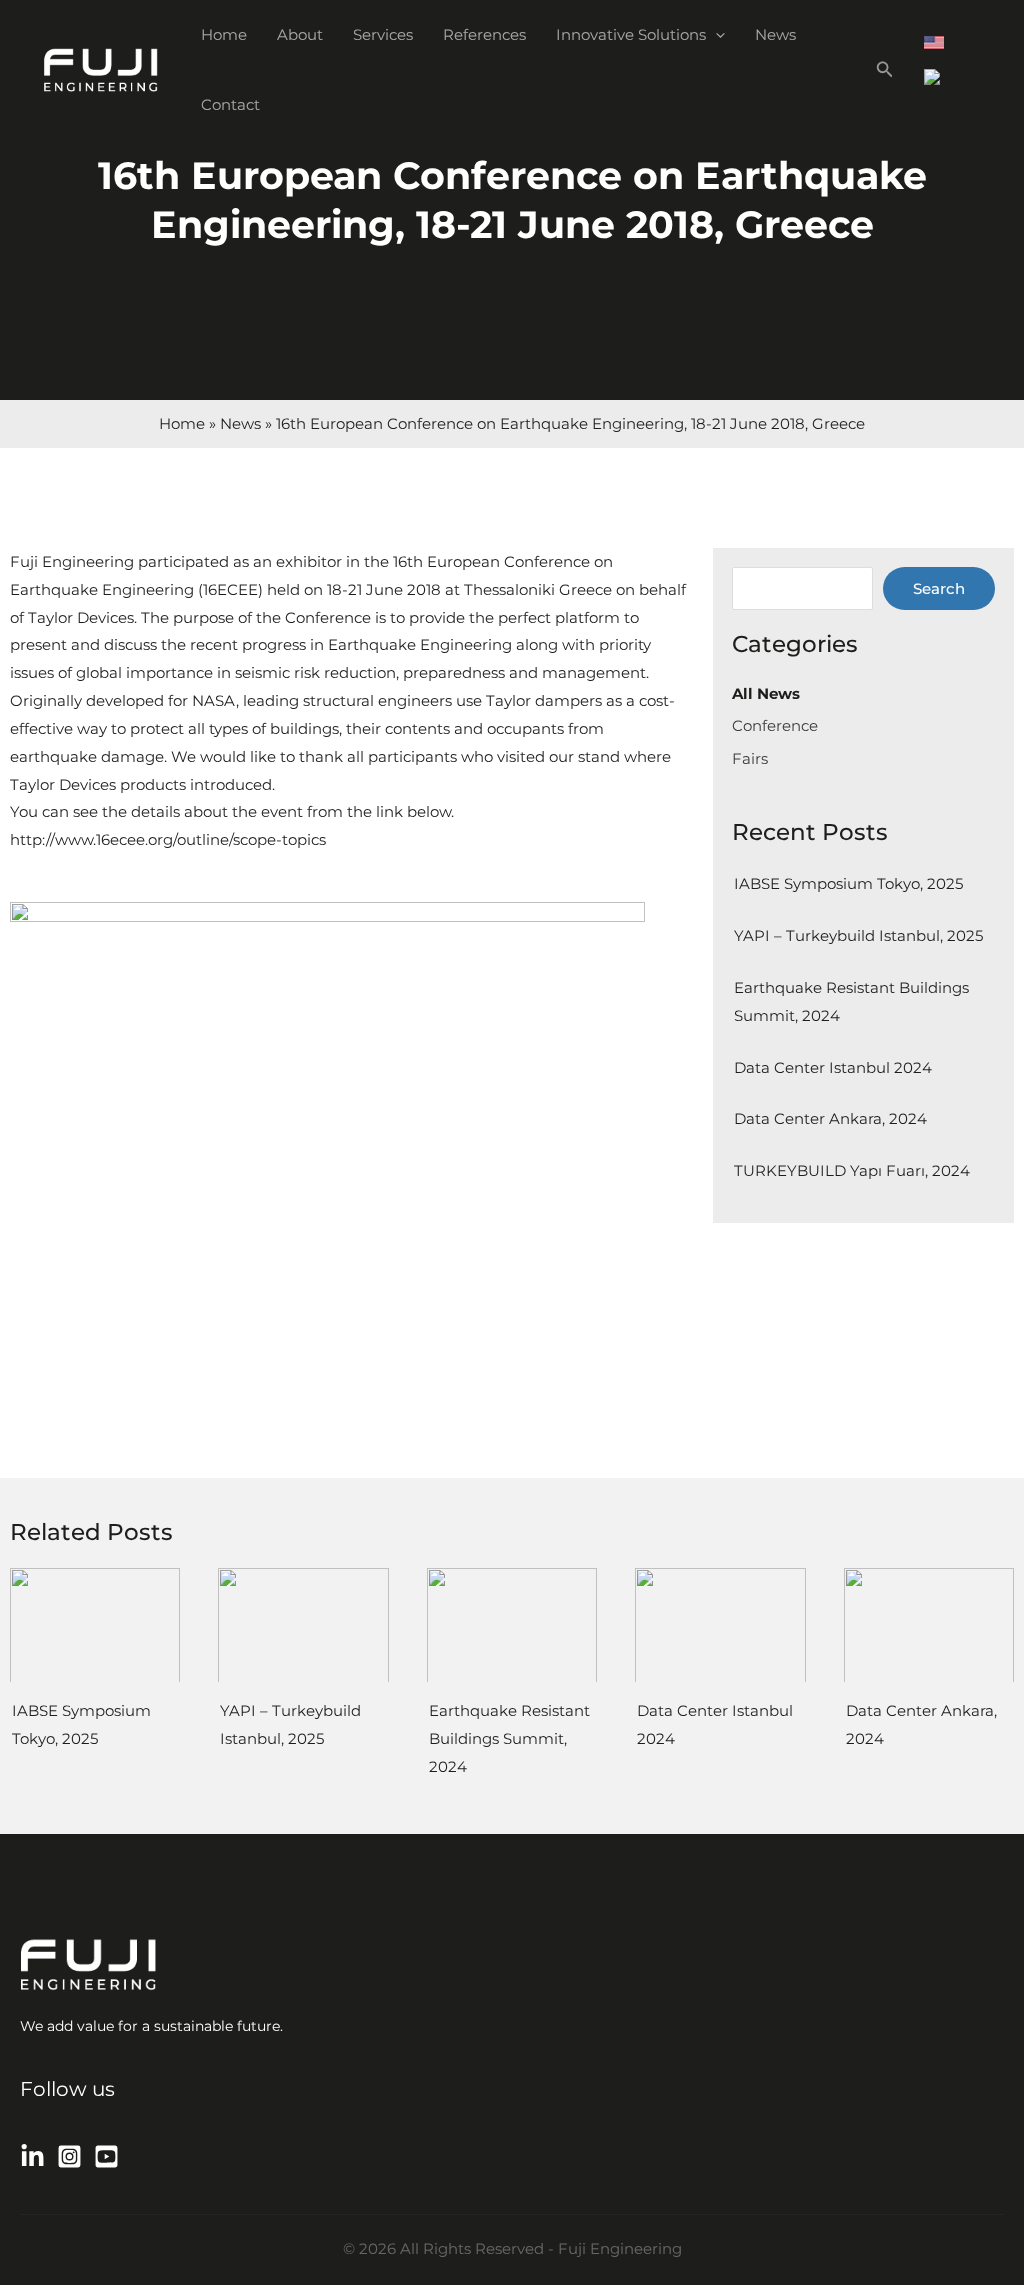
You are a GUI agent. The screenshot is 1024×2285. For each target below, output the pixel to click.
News (240, 423)
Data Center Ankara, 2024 (830, 1118)
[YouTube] (106, 2156)
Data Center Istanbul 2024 (833, 1067)
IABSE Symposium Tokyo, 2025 (848, 883)
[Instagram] (69, 2156)
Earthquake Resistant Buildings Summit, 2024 (509, 1738)
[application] (715, 35)
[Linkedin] (32, 2156)
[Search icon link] (885, 72)
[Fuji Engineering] (100, 68)
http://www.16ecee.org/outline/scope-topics (168, 839)
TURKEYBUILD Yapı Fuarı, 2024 (852, 1170)
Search (939, 588)
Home (182, 423)
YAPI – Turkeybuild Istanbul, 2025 (858, 935)
